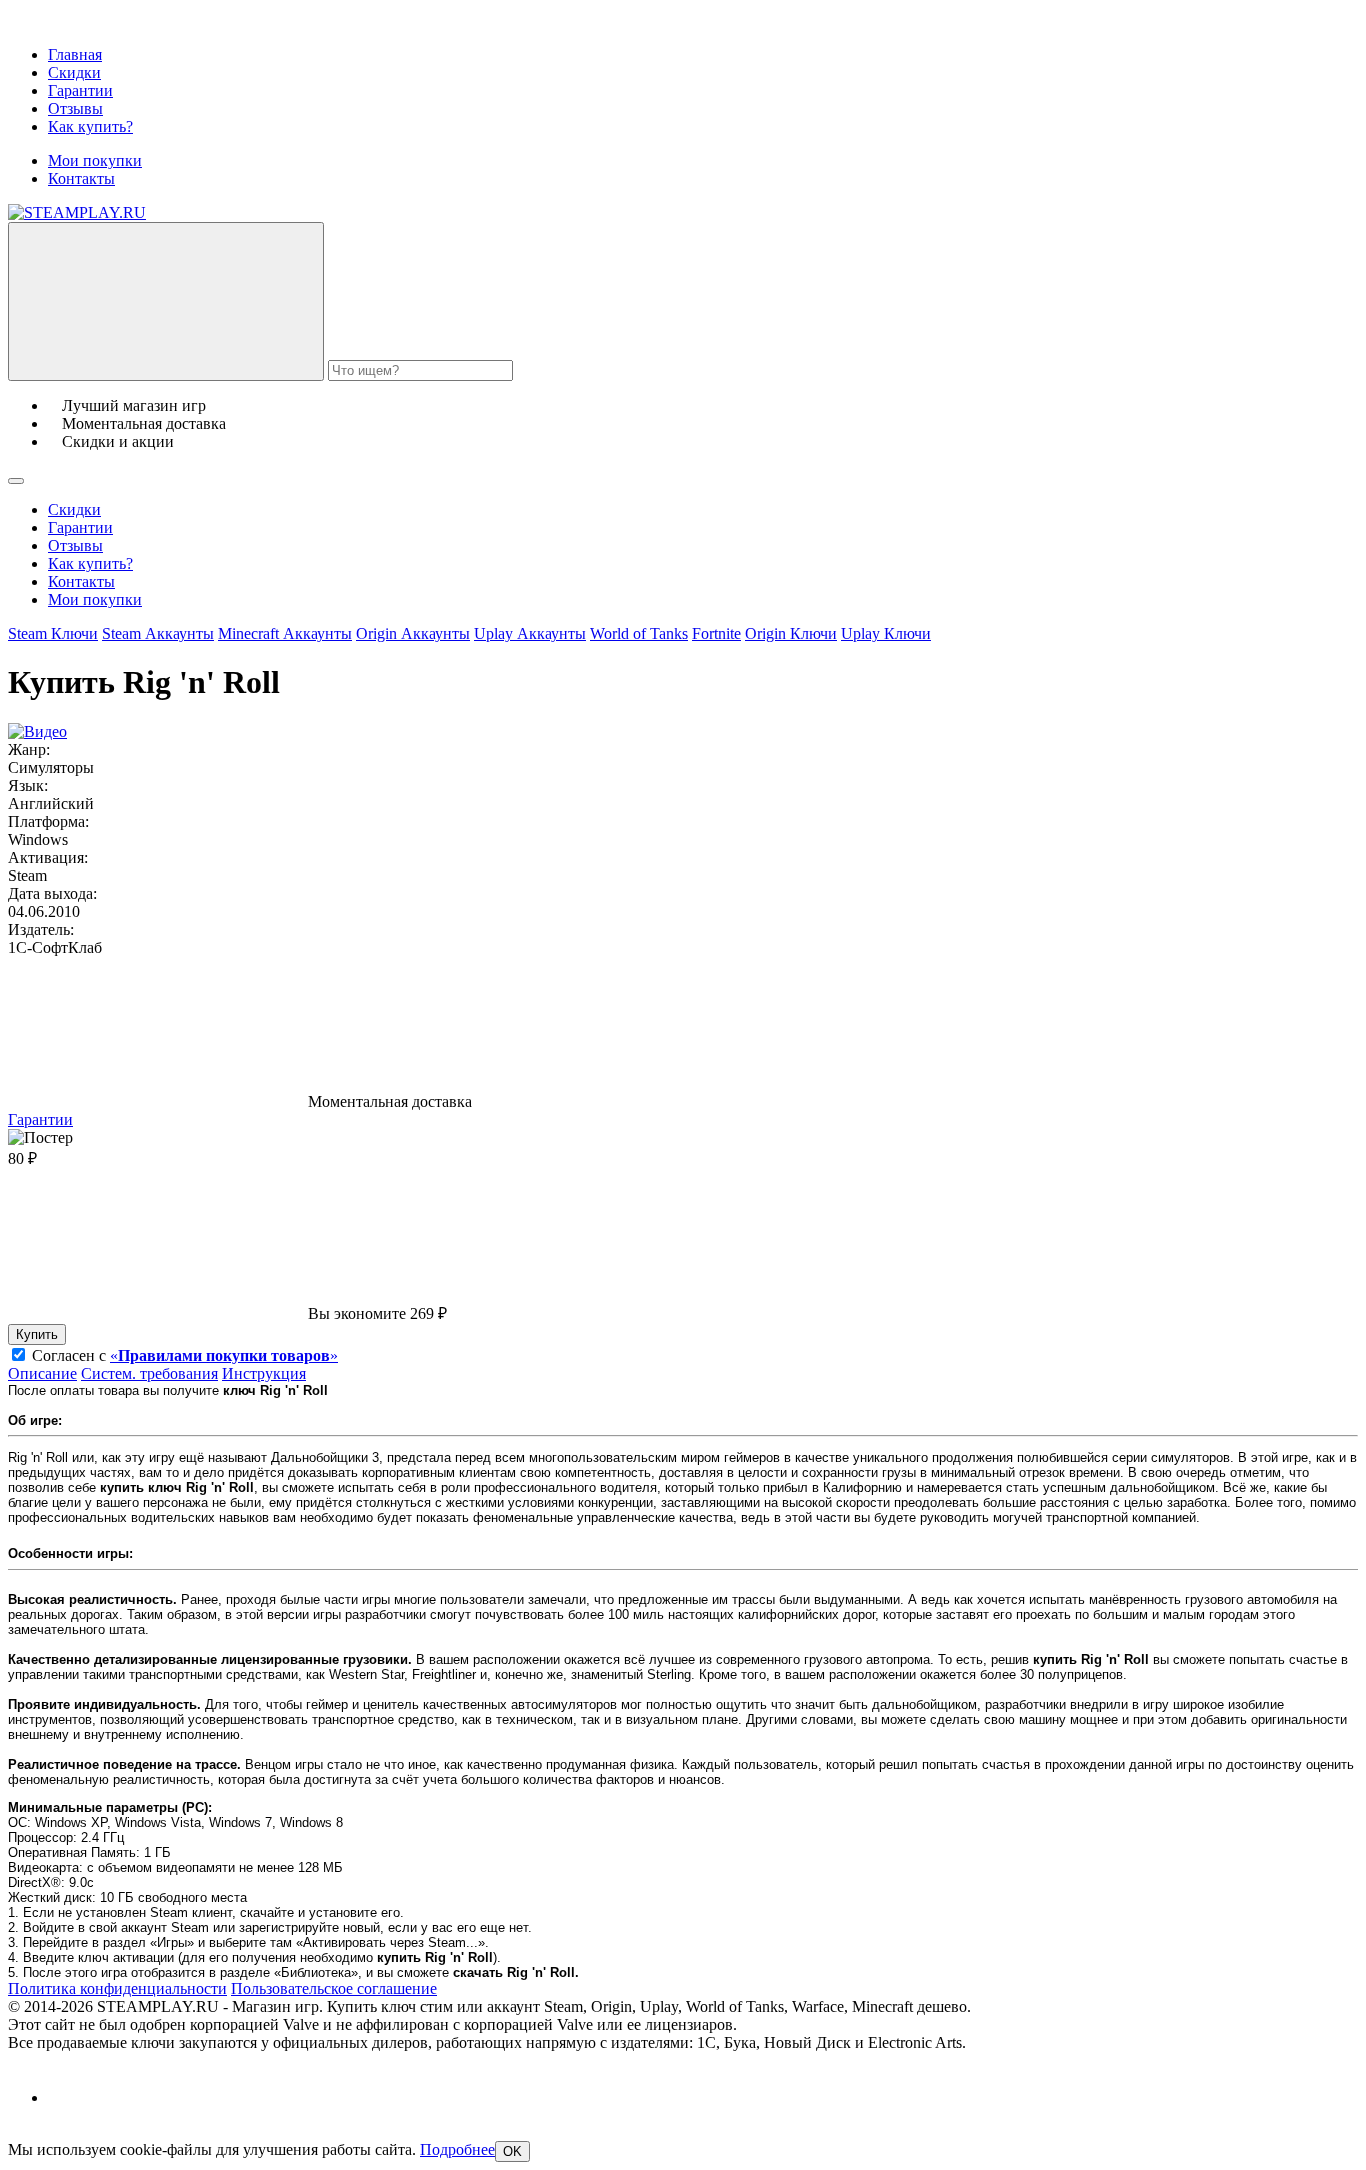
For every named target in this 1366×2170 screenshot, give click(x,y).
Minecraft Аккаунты (285, 633)
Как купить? (90, 126)
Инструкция (264, 1373)
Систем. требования (149, 1373)
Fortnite (716, 633)
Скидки (74, 72)
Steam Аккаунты (158, 633)
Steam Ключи (53, 633)
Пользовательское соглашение (334, 1988)
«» (224, 1355)
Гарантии (80, 90)
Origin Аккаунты (413, 633)
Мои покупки (95, 160)
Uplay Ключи (886, 633)
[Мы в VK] (65, 2097)
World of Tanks (639, 633)
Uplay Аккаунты (530, 633)
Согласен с (185, 1355)
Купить (37, 1334)
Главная (75, 54)
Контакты (81, 178)
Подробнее (457, 2149)
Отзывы (75, 108)
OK (512, 2151)
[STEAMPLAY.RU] (77, 212)
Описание (42, 1373)
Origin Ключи (791, 633)
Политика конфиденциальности (117, 1988)
